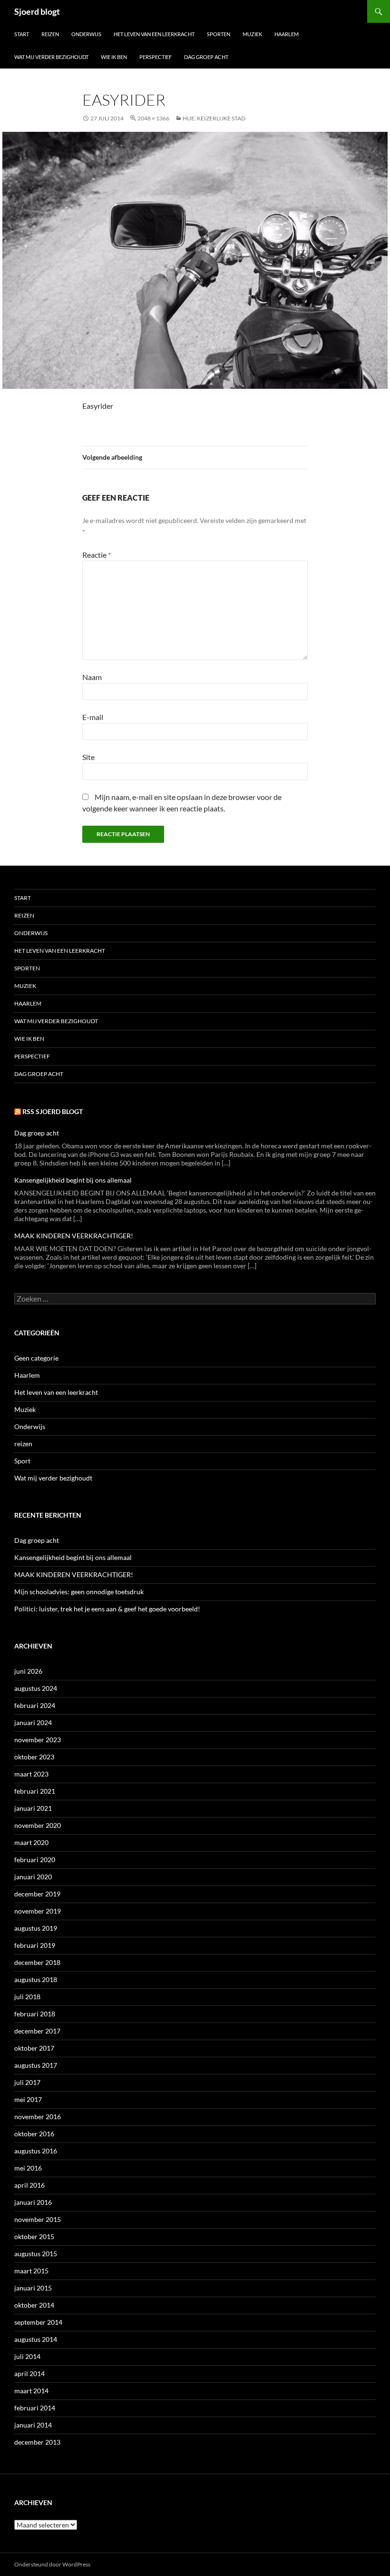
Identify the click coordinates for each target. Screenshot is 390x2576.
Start (22, 34)
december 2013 (37, 2442)
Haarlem (287, 34)
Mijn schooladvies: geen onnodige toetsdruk (80, 1592)
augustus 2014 (36, 2339)
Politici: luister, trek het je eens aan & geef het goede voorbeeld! (107, 1609)
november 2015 (38, 2219)
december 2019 (37, 1894)
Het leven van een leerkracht (154, 34)
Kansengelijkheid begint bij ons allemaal (73, 1180)
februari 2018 (35, 2014)
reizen (23, 1444)
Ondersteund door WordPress (52, 2564)
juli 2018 (27, 1997)
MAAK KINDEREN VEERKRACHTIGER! (74, 1236)
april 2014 (29, 2374)
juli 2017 (27, 2082)
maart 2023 (31, 1774)
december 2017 (37, 2031)
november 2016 (38, 2117)
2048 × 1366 (153, 118)
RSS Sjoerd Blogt (53, 1111)
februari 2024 (35, 1705)
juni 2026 (28, 1671)
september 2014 (38, 2322)
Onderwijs (86, 34)
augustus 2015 (36, 2254)
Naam (92, 677)
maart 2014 (31, 2391)
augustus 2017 (36, 2065)
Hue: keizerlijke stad (214, 118)
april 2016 (29, 2185)
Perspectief (156, 57)
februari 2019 (35, 1945)
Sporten (219, 34)
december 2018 (37, 1962)
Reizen (50, 34)
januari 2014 (33, 2425)
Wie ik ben (114, 57)
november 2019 (38, 1911)
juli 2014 (27, 2356)
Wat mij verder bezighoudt (51, 57)
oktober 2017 (34, 2048)
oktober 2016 (34, 2134)
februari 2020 (35, 1860)
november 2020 (38, 1825)
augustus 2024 (36, 1688)
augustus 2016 (36, 2151)
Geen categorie (36, 1358)
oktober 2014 (34, 2305)
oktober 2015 (34, 2236)
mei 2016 (28, 2168)
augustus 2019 (36, 1928)
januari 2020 (33, 1877)
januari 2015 (33, 2288)
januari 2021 (33, 1808)
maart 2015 (31, 2271)
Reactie (97, 555)
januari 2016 (33, 2202)
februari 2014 (35, 2408)
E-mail (93, 717)
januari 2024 (33, 1722)
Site (88, 757)
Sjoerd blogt (37, 11)
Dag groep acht (206, 57)
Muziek (252, 34)
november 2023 (38, 1740)
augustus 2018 (36, 1979)
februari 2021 (35, 1791)
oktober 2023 (34, 1757)
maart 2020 (31, 1842)
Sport (22, 1461)
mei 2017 (28, 2099)
